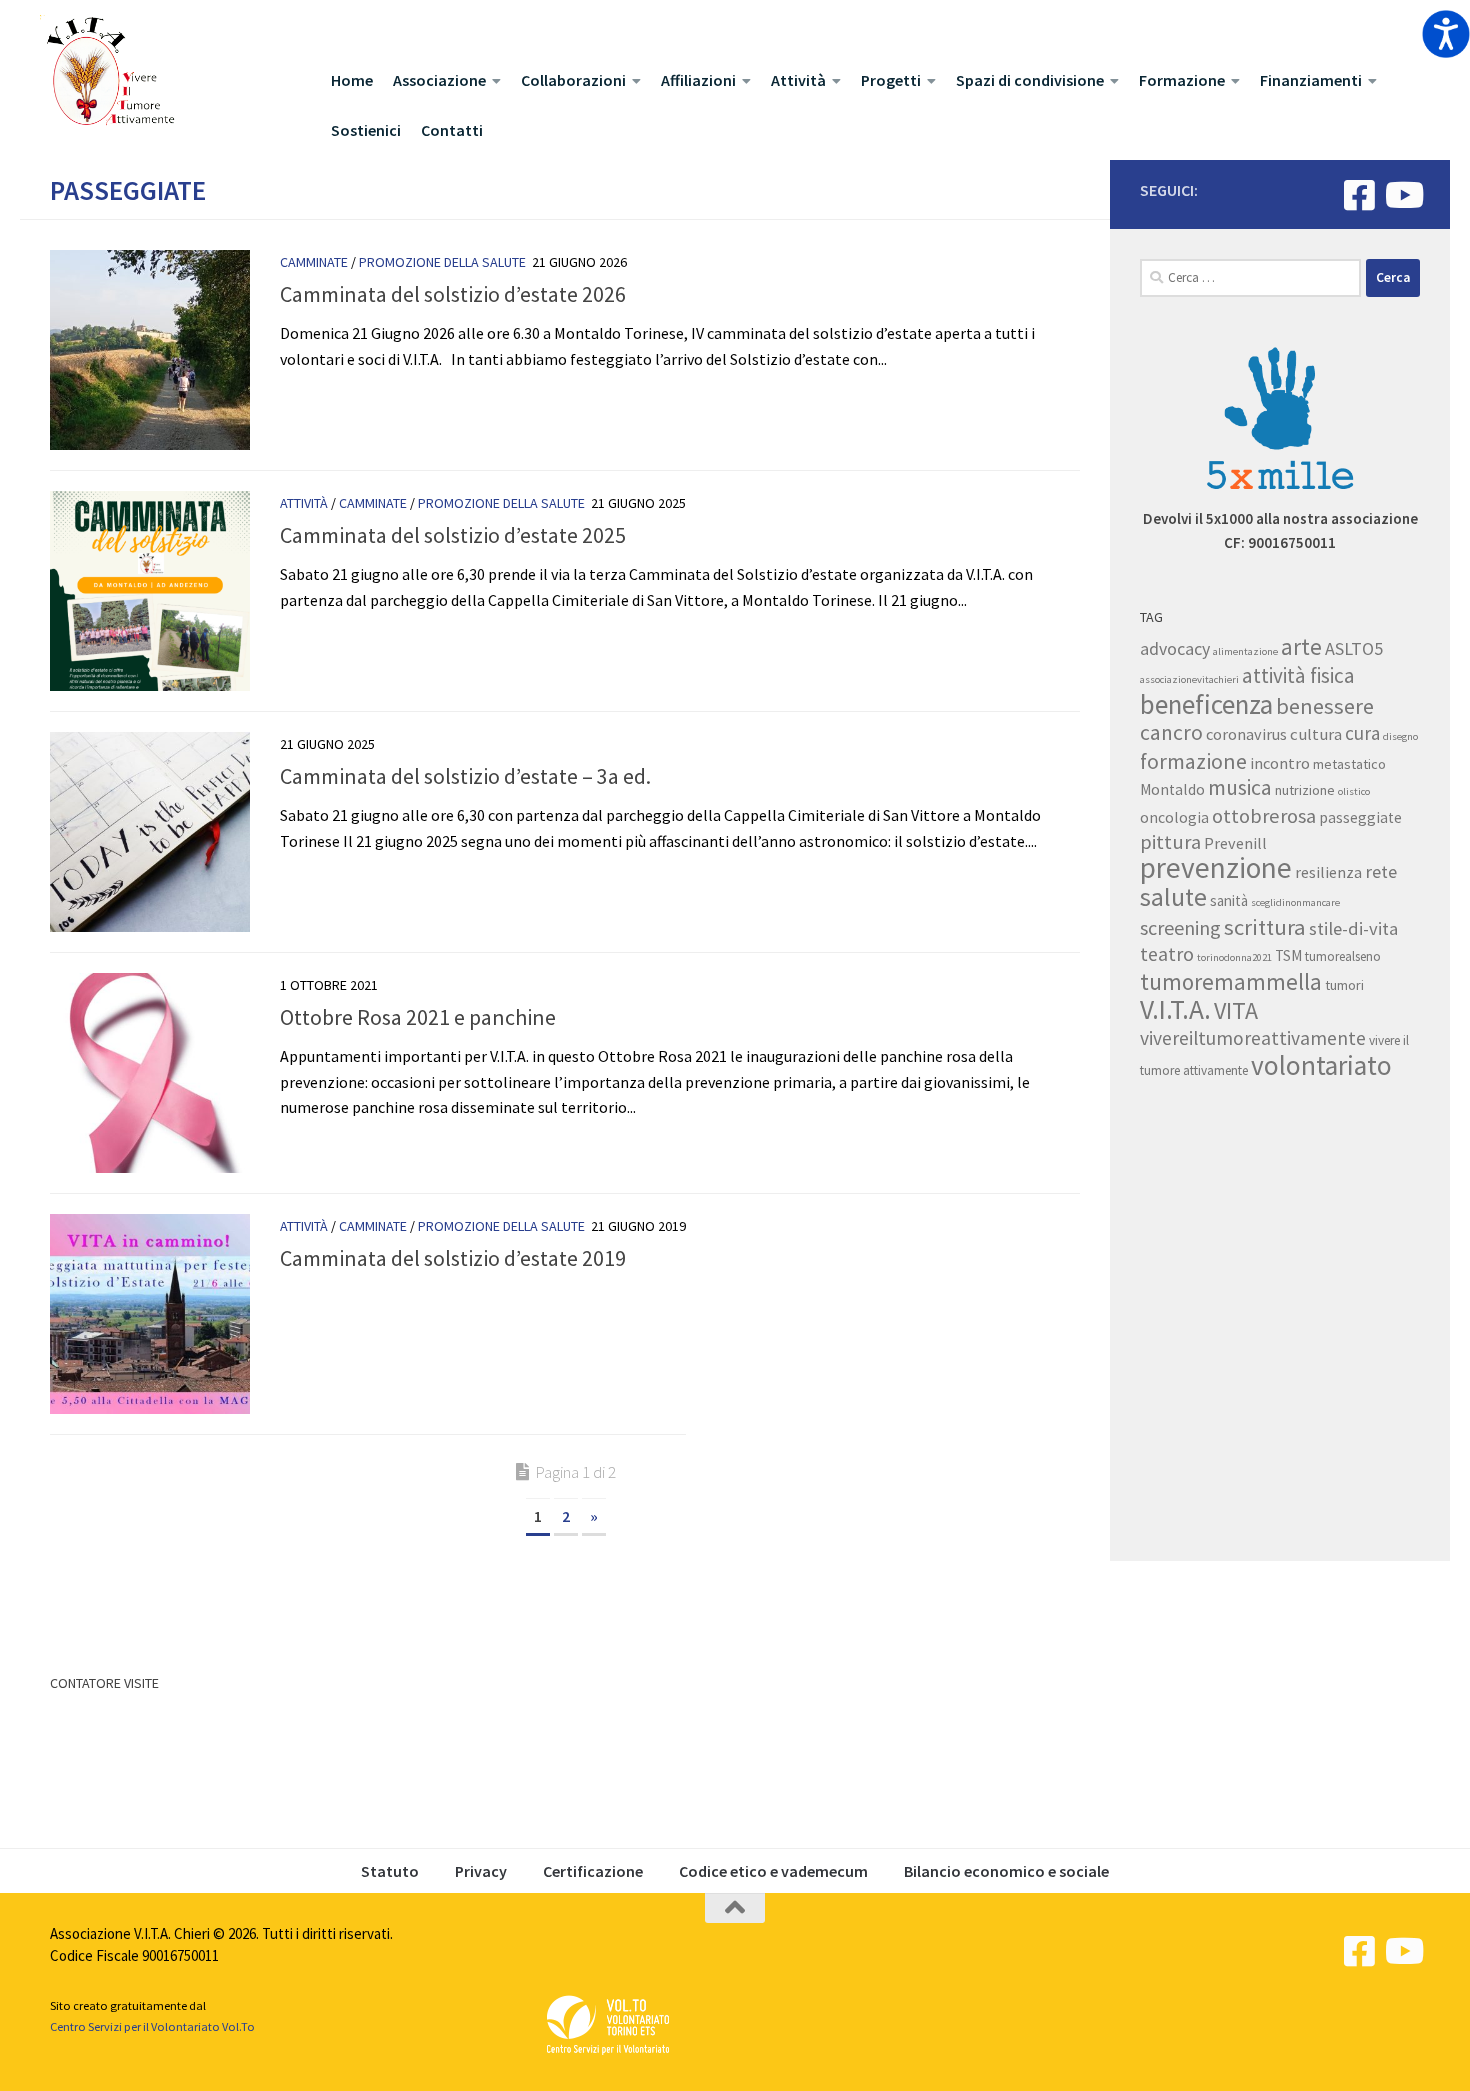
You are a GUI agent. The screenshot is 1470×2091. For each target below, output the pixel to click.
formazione (1193, 761)
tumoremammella (1231, 981)
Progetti (891, 80)
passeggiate (1360, 817)
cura (1362, 733)
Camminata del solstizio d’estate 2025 (453, 535)
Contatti (452, 130)
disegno (1400, 736)
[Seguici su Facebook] (1359, 194)
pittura (1170, 842)
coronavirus (1246, 734)
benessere (1325, 706)
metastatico (1349, 764)
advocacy (1175, 649)
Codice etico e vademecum (773, 1871)
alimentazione (1245, 651)
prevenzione (1216, 867)
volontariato (1321, 1065)
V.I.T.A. (1175, 1009)
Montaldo (1172, 789)
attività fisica (1298, 675)
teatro (1167, 953)
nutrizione (1305, 790)
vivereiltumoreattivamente (1253, 1038)
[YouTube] (1402, 194)
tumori (1344, 985)
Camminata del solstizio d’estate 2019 (453, 1258)
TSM (1288, 955)
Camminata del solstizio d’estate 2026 (453, 294)
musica (1240, 787)
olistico (1354, 791)
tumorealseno (1343, 956)
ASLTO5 (1354, 648)
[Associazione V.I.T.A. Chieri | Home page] (109, 72)
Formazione (1182, 80)
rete (1381, 871)
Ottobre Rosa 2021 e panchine (418, 1017)
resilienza (1328, 872)
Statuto (390, 1871)
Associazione (439, 80)
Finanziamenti (1311, 80)
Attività (798, 80)
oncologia (1174, 817)
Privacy (481, 1871)
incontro (1280, 763)
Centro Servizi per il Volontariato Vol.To (152, 2026)
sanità (1229, 900)
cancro (1171, 732)
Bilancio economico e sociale (1006, 1871)
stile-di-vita (1353, 928)
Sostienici (366, 130)
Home (352, 80)
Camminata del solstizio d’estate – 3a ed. (465, 776)
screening (1180, 927)
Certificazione (593, 1871)
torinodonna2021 (1234, 957)
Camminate (314, 262)
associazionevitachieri (1189, 679)
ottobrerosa (1264, 816)
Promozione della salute (442, 262)
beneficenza (1206, 704)
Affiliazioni (698, 80)
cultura (1316, 734)
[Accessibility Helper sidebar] (1446, 34)
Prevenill (1235, 843)
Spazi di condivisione (1030, 80)
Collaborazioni (573, 80)
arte (1301, 646)
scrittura (1265, 927)
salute (1173, 897)
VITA (1236, 1010)
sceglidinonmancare (1295, 902)
